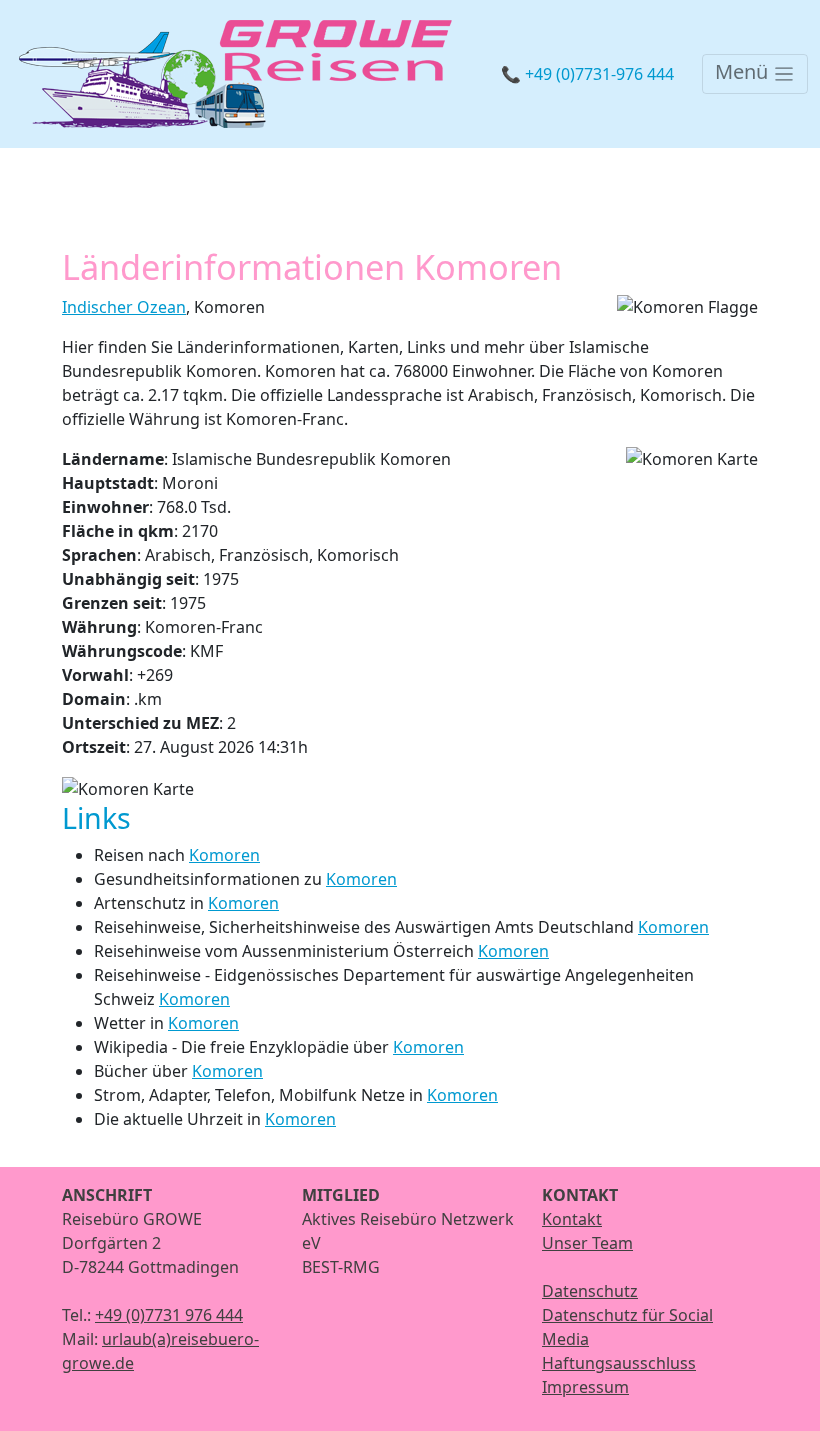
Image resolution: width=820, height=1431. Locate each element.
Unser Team (587, 1243)
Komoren (224, 855)
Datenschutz (590, 1291)
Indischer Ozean (124, 307)
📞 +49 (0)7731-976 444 (587, 74)
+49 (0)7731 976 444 (169, 1315)
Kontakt (572, 1219)
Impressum (585, 1387)
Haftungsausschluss (619, 1363)
